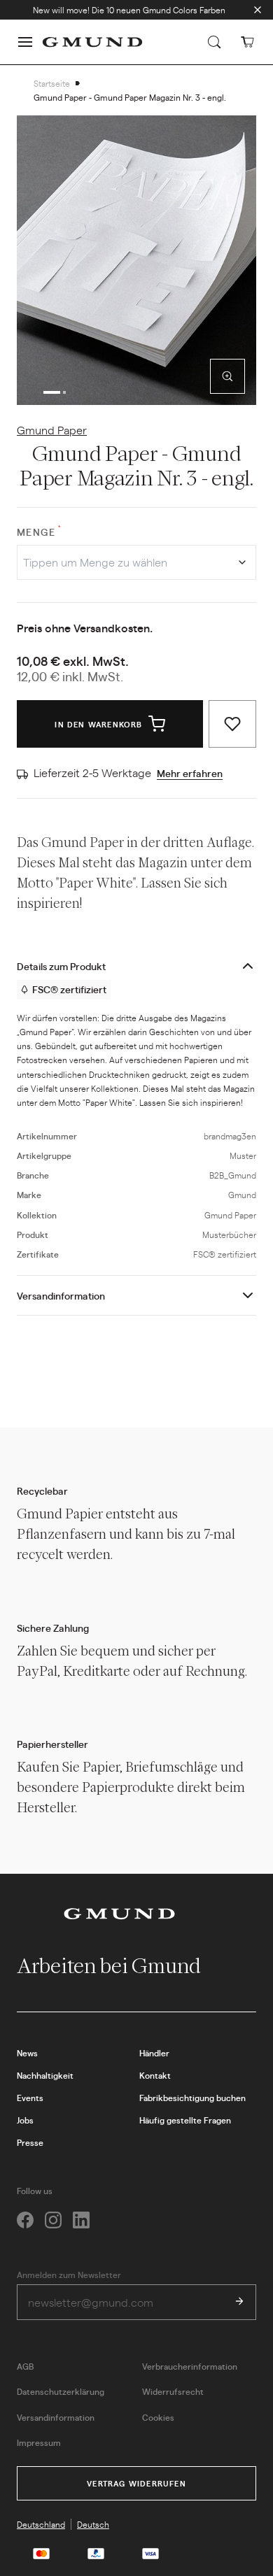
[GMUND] (92, 42)
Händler (154, 2053)
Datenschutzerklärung (61, 2391)
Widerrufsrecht (173, 2391)
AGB (25, 2366)
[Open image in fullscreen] (227, 376)
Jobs (25, 2120)
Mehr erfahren (190, 773)
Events (30, 2098)
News (27, 2053)
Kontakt (155, 2075)
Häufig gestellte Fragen (185, 2120)
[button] (25, 42)
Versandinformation (61, 1295)
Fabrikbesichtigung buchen (192, 2098)
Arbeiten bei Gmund (111, 1966)
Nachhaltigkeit (45, 2075)
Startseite (52, 83)
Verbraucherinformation (190, 2366)
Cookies (158, 2417)
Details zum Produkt (61, 966)
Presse (30, 2142)
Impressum (39, 2442)
